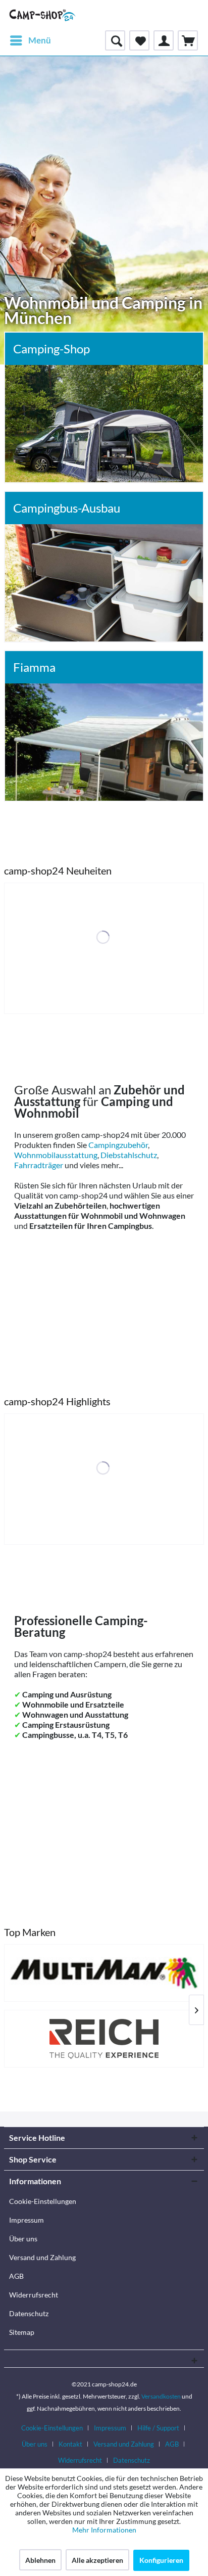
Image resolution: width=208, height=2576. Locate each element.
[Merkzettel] (139, 40)
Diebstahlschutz (129, 1155)
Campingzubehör (118, 1145)
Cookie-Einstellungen (43, 2201)
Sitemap (22, 2332)
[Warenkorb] (188, 40)
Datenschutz (29, 2313)
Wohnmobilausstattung (56, 1155)
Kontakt (70, 2444)
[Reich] (104, 2039)
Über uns (23, 2239)
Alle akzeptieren (97, 2560)
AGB (16, 2276)
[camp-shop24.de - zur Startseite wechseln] (43, 15)
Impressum (27, 2220)
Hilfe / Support (158, 2428)
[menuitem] (30, 40)
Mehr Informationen (104, 2530)
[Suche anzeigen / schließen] (115, 40)
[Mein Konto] (164, 40)
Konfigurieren (161, 2560)
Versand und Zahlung (42, 2257)
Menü (40, 40)
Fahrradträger (39, 1165)
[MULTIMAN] (104, 1973)
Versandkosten (161, 2396)
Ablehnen (40, 2560)
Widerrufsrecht (34, 2295)
